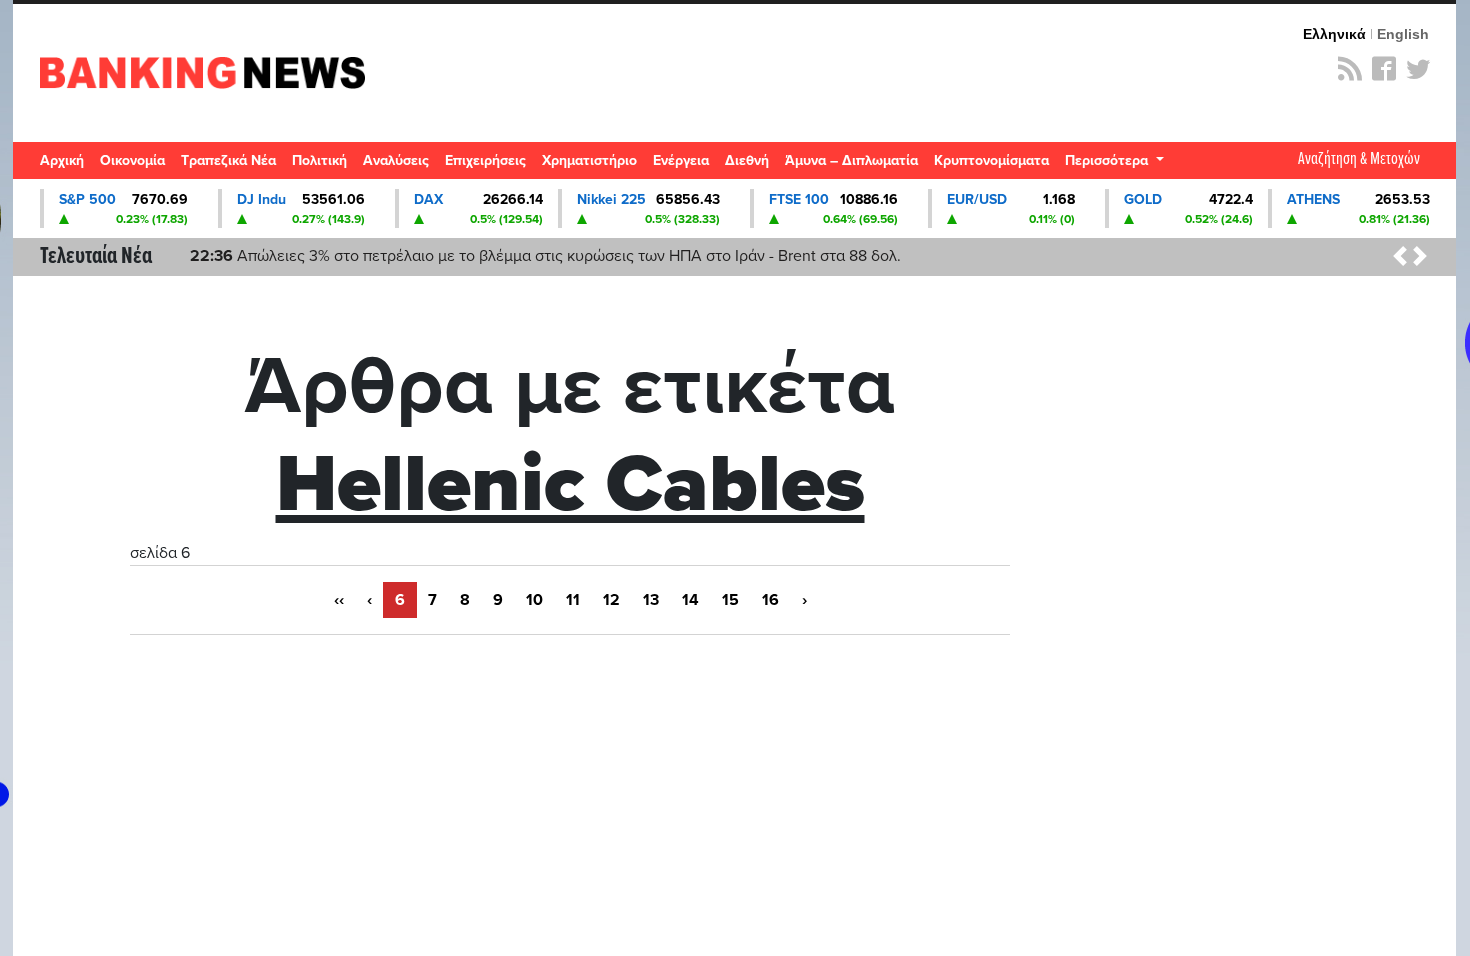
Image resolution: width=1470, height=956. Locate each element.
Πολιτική (319, 160)
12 (611, 600)
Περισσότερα (1108, 160)
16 (770, 600)
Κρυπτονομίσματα (991, 160)
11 (573, 600)
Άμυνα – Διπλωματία (851, 160)
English (1403, 34)
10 (534, 600)
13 (651, 600)
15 (730, 600)
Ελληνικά (1334, 34)
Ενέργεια (681, 160)
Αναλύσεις (396, 160)
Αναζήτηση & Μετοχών (1359, 159)
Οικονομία (132, 160)
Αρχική (62, 160)
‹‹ (339, 600)
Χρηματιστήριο (589, 160)
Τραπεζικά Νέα (228, 160)
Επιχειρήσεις (485, 160)
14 (690, 600)
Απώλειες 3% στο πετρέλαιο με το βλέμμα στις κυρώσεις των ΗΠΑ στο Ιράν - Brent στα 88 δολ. (545, 256)
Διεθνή (747, 160)
